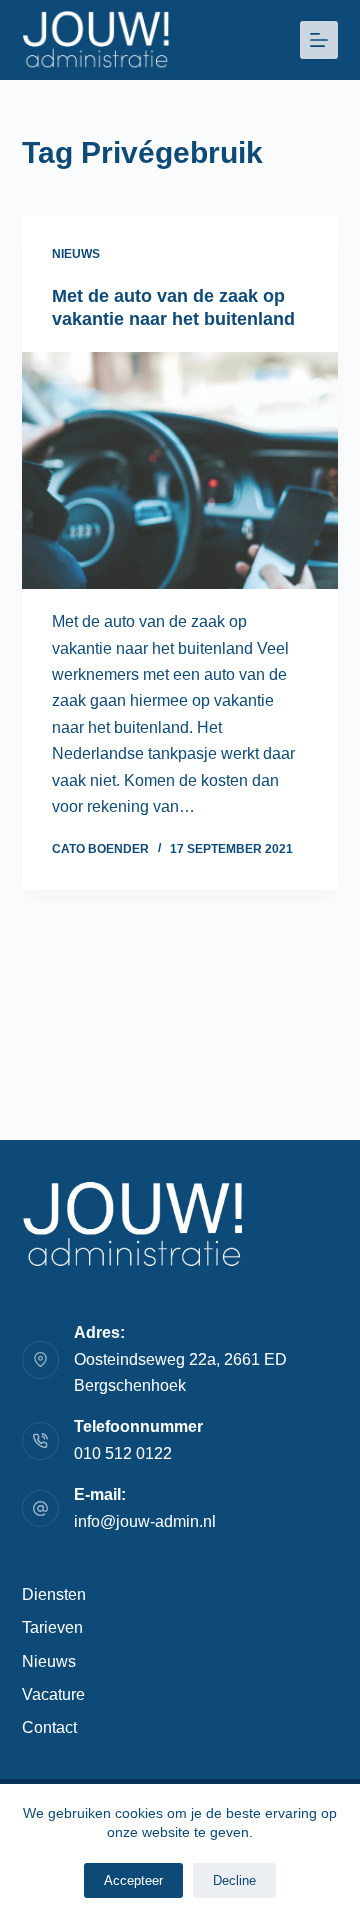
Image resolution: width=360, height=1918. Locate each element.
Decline (234, 1880)
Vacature (53, 1694)
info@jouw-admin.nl (145, 1521)
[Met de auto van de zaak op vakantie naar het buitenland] (180, 471)
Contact (49, 1727)
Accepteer (133, 1880)
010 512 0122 (123, 1453)
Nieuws (76, 254)
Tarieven (52, 1627)
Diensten (54, 1594)
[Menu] (319, 40)
